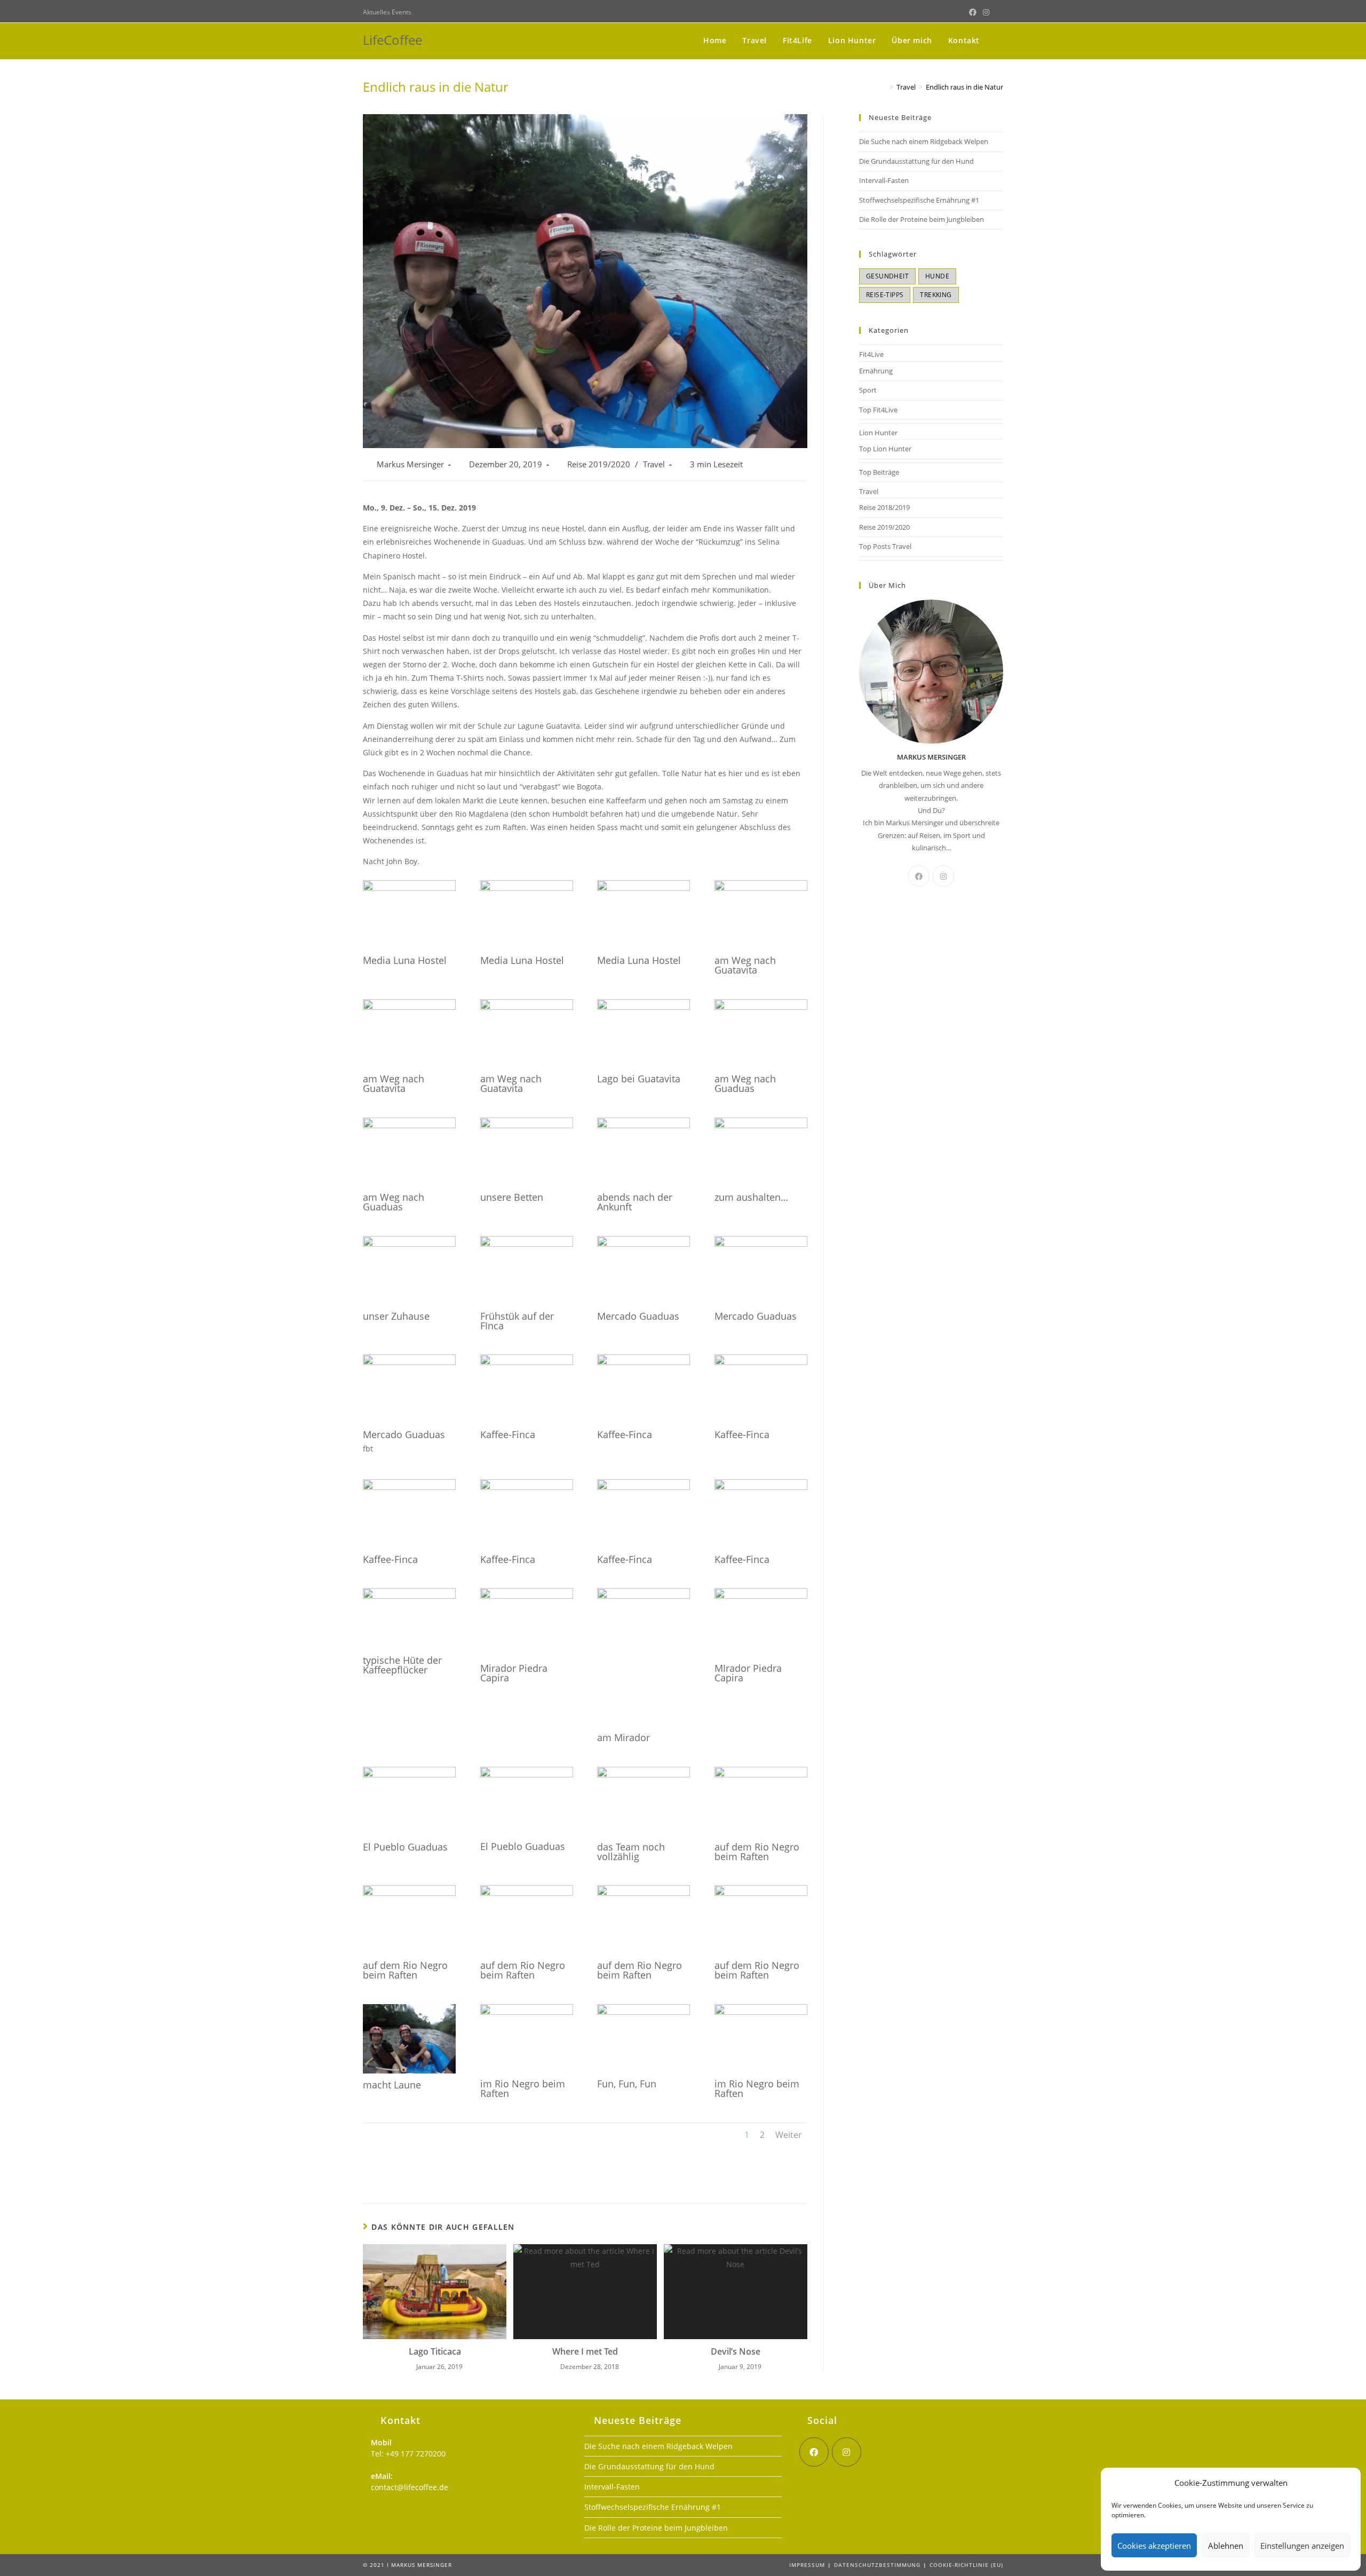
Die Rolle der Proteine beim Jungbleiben (922, 219)
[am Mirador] (644, 1598)
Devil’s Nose (736, 2351)
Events (402, 12)
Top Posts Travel (885, 546)
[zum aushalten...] (761, 1128)
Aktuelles (377, 12)
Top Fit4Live (878, 410)
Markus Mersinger (410, 464)
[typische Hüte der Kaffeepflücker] (409, 1598)
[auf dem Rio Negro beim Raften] (761, 1777)
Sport (868, 390)
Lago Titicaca (435, 2351)
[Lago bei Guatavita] (644, 1010)
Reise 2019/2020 (599, 464)
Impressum (807, 2565)
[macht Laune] (409, 2073)
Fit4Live (871, 354)
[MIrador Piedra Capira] (761, 1598)
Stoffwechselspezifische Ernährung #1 (919, 200)
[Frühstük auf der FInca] (527, 1246)
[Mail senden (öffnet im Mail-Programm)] (998, 12)
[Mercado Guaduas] (644, 1246)
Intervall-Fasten (884, 180)
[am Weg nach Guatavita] (761, 891)
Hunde (937, 276)
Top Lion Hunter (885, 449)
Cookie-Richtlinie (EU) (966, 2565)
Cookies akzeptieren (1154, 2546)
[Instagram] (943, 876)
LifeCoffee (392, 40)
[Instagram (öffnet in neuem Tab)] (986, 12)
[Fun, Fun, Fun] (644, 2015)
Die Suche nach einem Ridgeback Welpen (924, 141)
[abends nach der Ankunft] (644, 1128)
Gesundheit (887, 276)
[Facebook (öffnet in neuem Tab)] (973, 12)
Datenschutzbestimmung (877, 2565)
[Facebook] (919, 876)
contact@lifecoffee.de (410, 2487)
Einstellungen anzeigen (1302, 2546)
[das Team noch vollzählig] (644, 1777)
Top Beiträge (879, 472)
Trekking (936, 295)
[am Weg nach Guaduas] (761, 1010)
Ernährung (876, 371)
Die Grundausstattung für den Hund (916, 161)
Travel (654, 464)
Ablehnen (1226, 2546)
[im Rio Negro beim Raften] (527, 2015)
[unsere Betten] (527, 1128)
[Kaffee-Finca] (527, 1365)
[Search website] (999, 40)
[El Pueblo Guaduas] (409, 1777)
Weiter (789, 2135)
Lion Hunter (878, 433)
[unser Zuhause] (409, 1246)
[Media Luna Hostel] (409, 891)
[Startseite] (883, 87)
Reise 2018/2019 (884, 507)
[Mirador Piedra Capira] (527, 1598)
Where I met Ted (585, 2351)
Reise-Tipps (885, 295)
